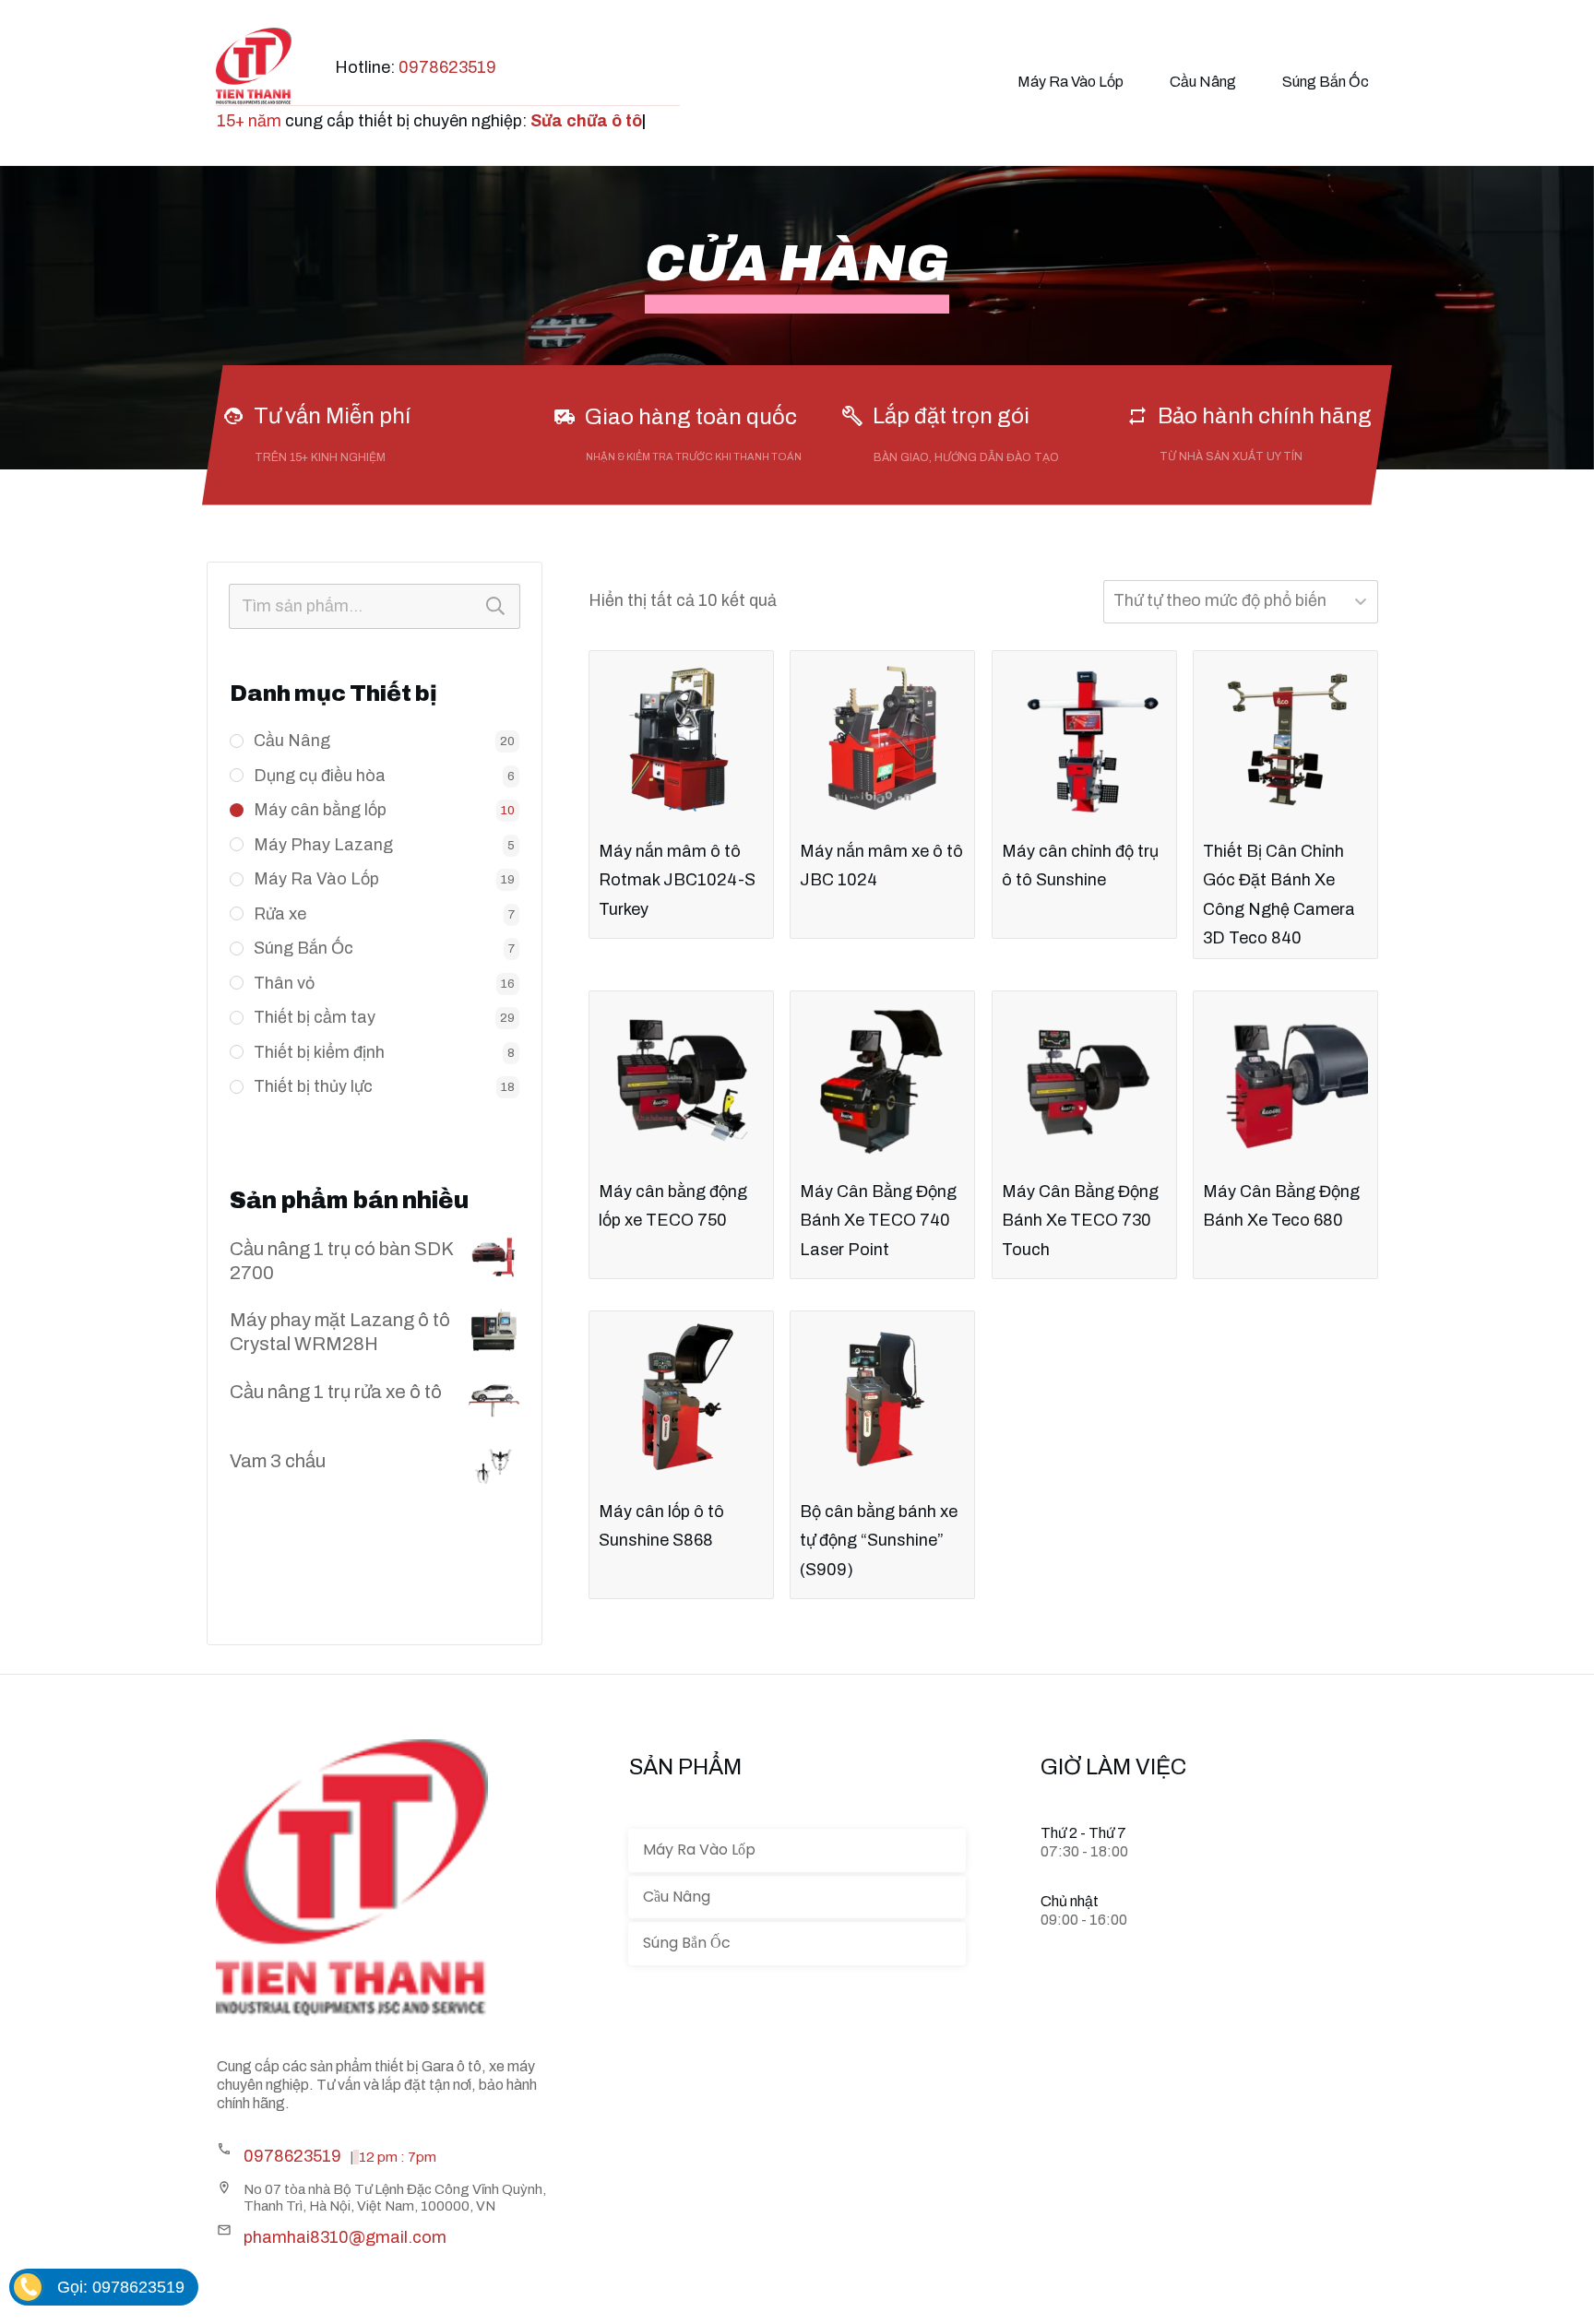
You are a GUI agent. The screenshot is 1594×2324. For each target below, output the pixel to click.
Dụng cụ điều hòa (320, 776)
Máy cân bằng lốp (320, 810)
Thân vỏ (284, 983)
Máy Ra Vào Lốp (316, 879)
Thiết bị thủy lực (313, 1086)
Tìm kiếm (495, 606)
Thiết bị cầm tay (315, 1017)
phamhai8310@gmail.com (345, 2237)
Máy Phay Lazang (323, 845)
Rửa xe (280, 914)
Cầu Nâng (292, 741)
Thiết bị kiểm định (319, 1052)
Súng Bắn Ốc (303, 948)
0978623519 (447, 67)
